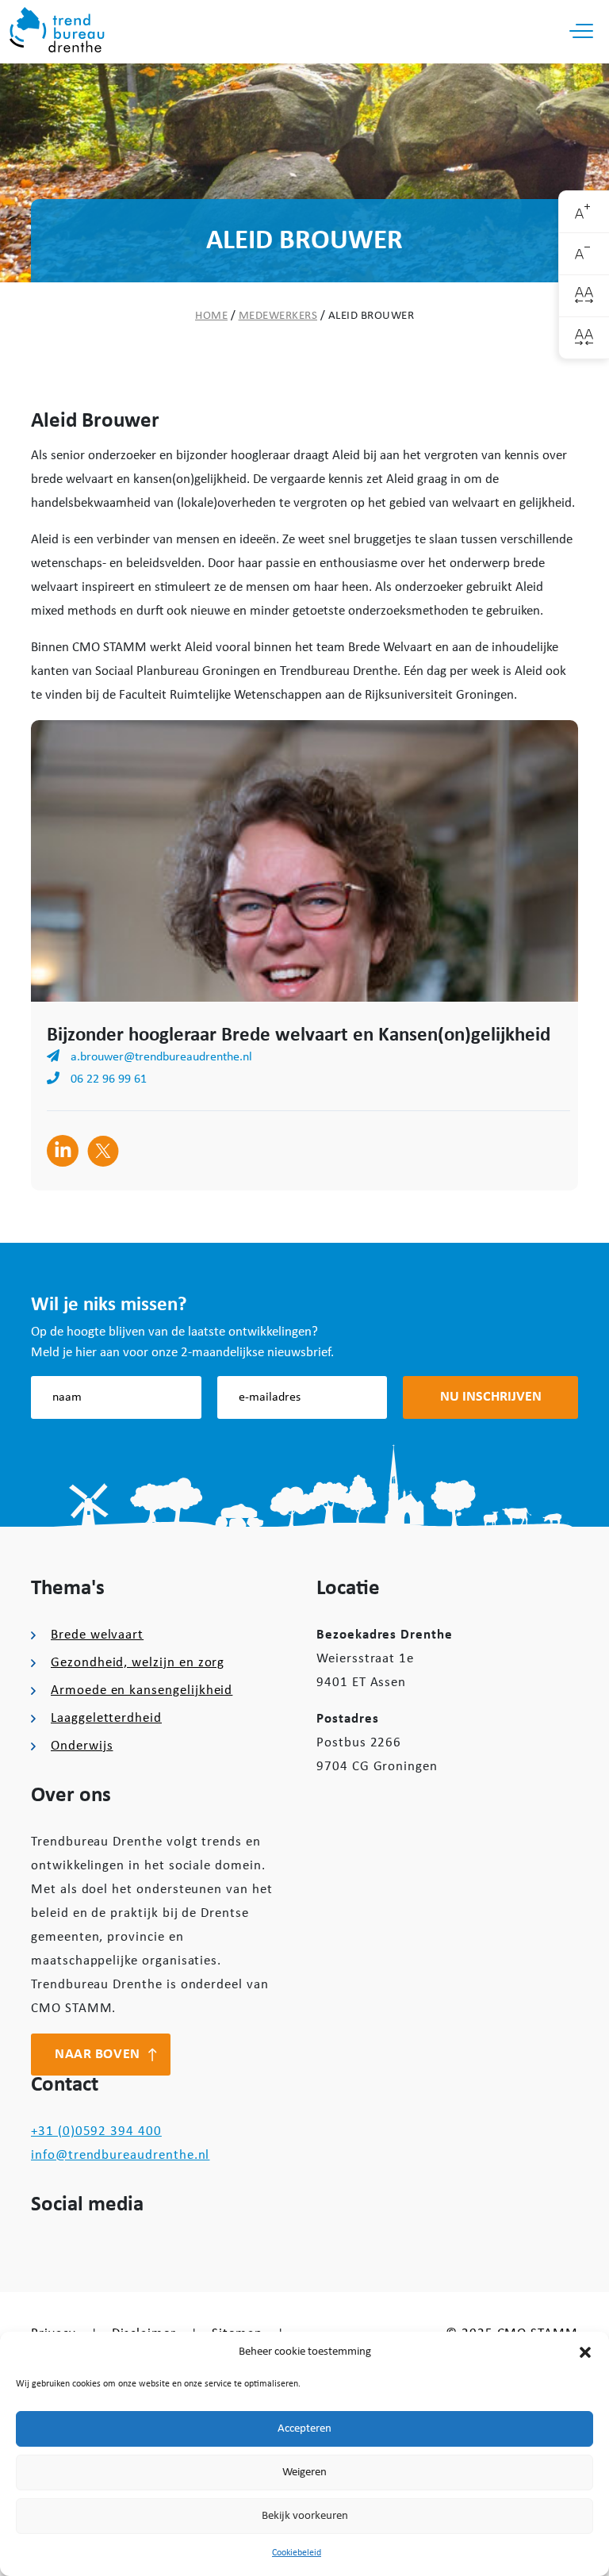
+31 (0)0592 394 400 (96, 2131)
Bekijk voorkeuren (305, 2516)
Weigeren (304, 2472)
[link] (584, 212)
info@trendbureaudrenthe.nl (120, 2155)
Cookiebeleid (297, 2553)
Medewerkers (278, 316)
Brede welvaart (97, 1635)
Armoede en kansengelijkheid (142, 1690)
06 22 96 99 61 (107, 1079)
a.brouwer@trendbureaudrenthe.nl (160, 1057)
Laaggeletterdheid (106, 1718)
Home (211, 316)
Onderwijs (82, 1746)
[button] (585, 2352)
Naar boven (98, 2055)
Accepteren (304, 2429)
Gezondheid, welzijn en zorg (138, 1663)
